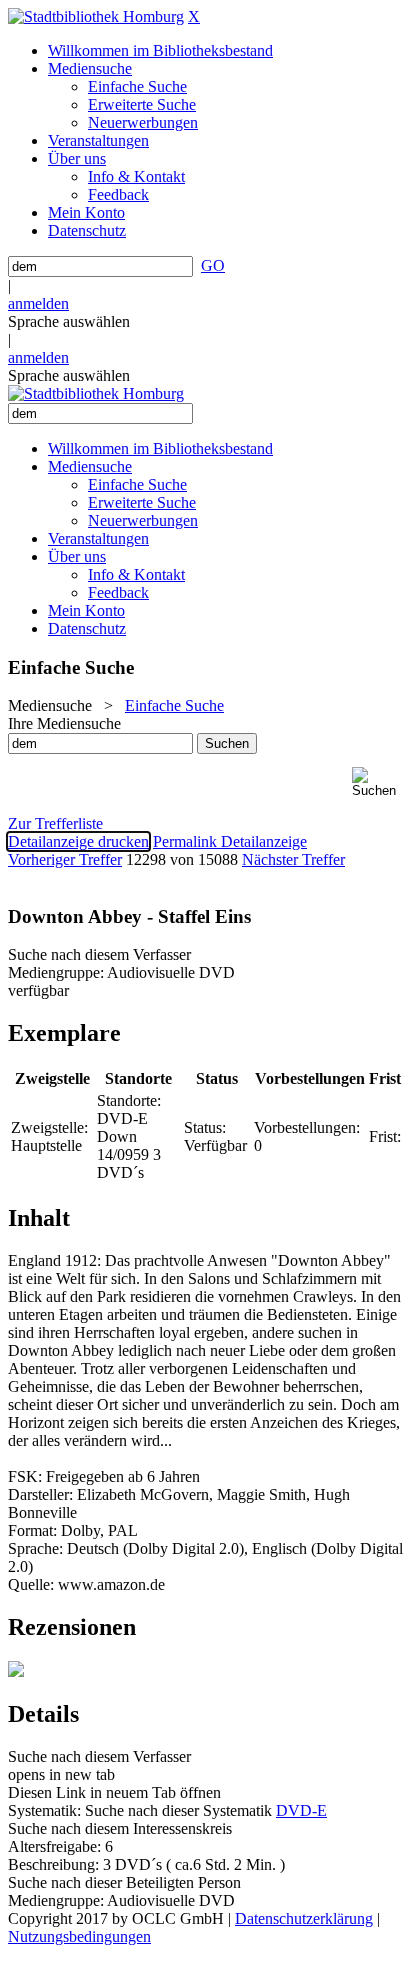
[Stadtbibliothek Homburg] (96, 16)
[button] (378, 782)
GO (213, 265)
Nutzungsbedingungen (79, 1936)
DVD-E (301, 1810)
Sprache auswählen (69, 321)
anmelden (38, 303)
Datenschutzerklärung (304, 1918)
